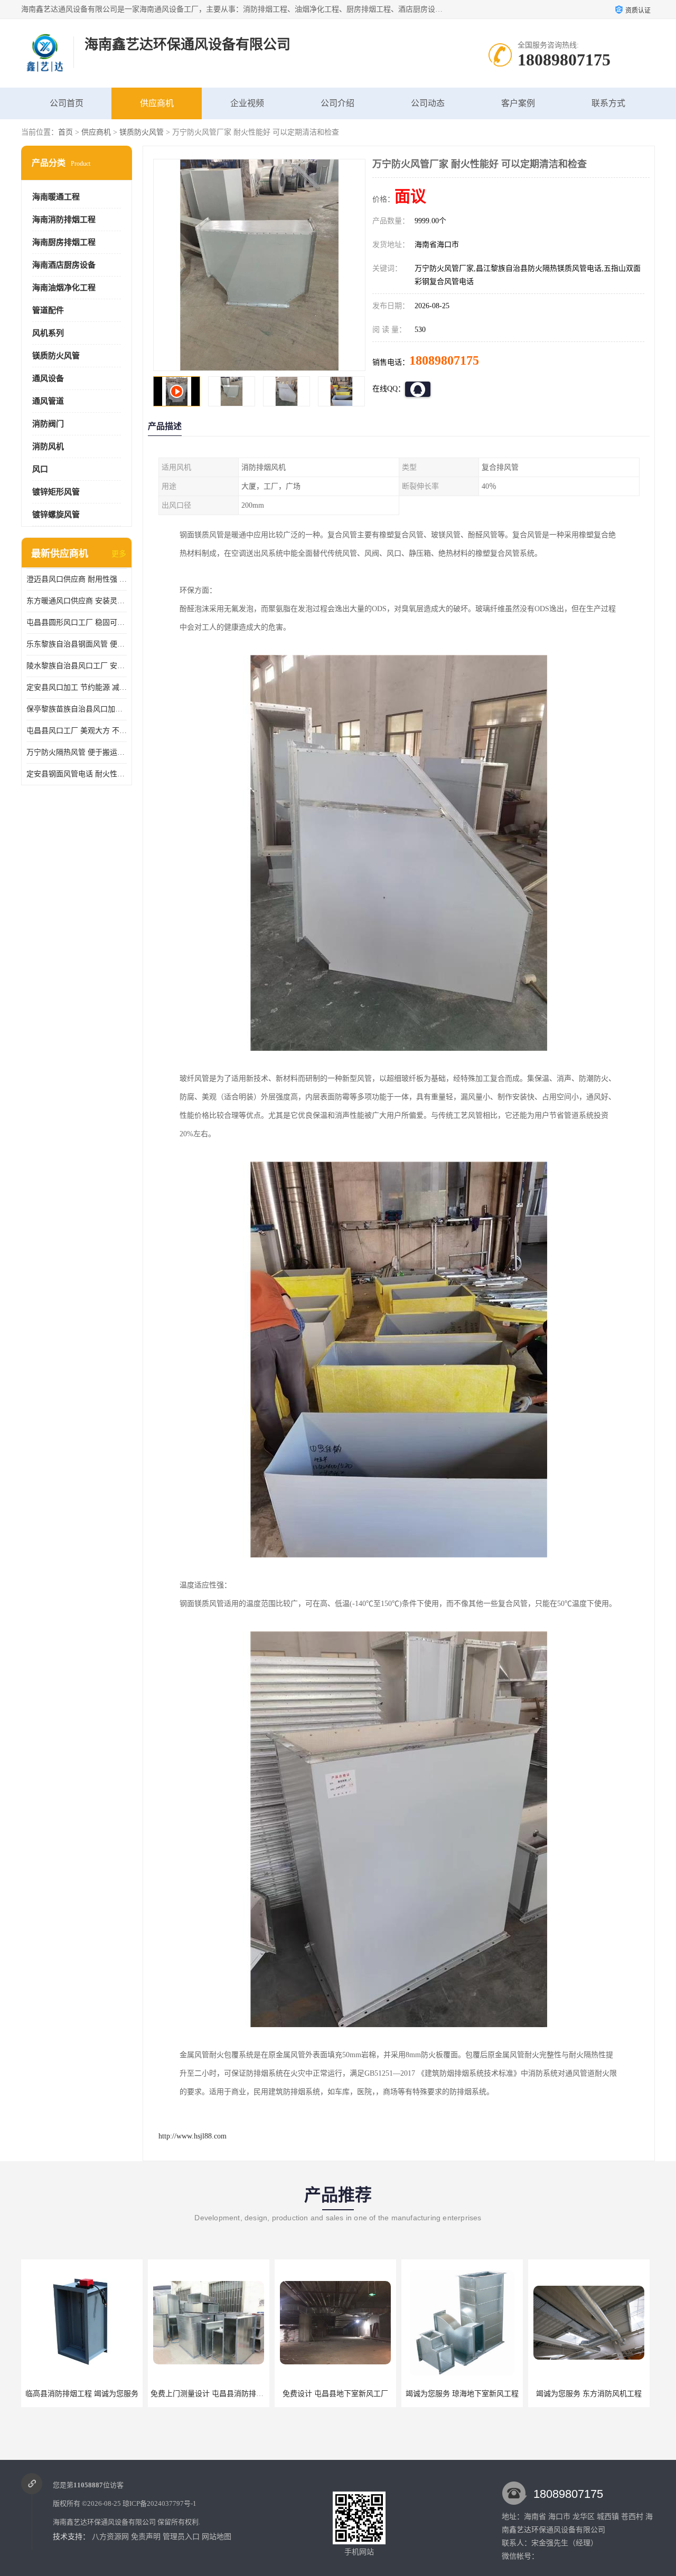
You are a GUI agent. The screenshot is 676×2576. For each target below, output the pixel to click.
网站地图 (217, 2537)
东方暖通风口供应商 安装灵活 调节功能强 (77, 601)
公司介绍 (337, 103)
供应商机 (157, 103)
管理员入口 (181, 2537)
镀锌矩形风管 (56, 492)
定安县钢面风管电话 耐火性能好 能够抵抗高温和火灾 (77, 774)
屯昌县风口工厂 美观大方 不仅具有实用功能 (77, 731)
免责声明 (146, 2537)
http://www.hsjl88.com (193, 2136)
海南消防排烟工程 (64, 220)
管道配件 (48, 310)
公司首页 (67, 103)
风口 (40, 469)
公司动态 (428, 103)
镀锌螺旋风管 (56, 515)
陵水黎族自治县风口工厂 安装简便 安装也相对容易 (77, 666)
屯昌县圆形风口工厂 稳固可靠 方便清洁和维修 (77, 622)
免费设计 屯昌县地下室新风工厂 (209, 2394)
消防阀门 (48, 424)
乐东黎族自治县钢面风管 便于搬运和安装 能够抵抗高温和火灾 (77, 644)
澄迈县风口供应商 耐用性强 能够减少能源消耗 (77, 579)
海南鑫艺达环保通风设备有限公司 (104, 2522)
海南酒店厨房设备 (64, 265)
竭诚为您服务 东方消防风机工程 (462, 2394)
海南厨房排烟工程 (64, 242)
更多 (119, 554)
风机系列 (48, 333)
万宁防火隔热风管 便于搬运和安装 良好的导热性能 (77, 752)
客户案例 (518, 103)
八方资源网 (110, 2537)
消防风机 (48, 446)
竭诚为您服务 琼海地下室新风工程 (335, 2394)
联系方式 (608, 103)
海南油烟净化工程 (64, 288)
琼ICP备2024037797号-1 (159, 2503)
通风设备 (48, 378)
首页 (65, 132)
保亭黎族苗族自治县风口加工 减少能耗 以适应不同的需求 (77, 709)
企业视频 (247, 103)
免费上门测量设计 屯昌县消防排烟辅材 (88, 2394)
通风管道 (48, 401)
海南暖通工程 (56, 197)
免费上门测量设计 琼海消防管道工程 (591, 2394)
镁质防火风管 (142, 132)
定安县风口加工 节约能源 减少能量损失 (77, 687)
